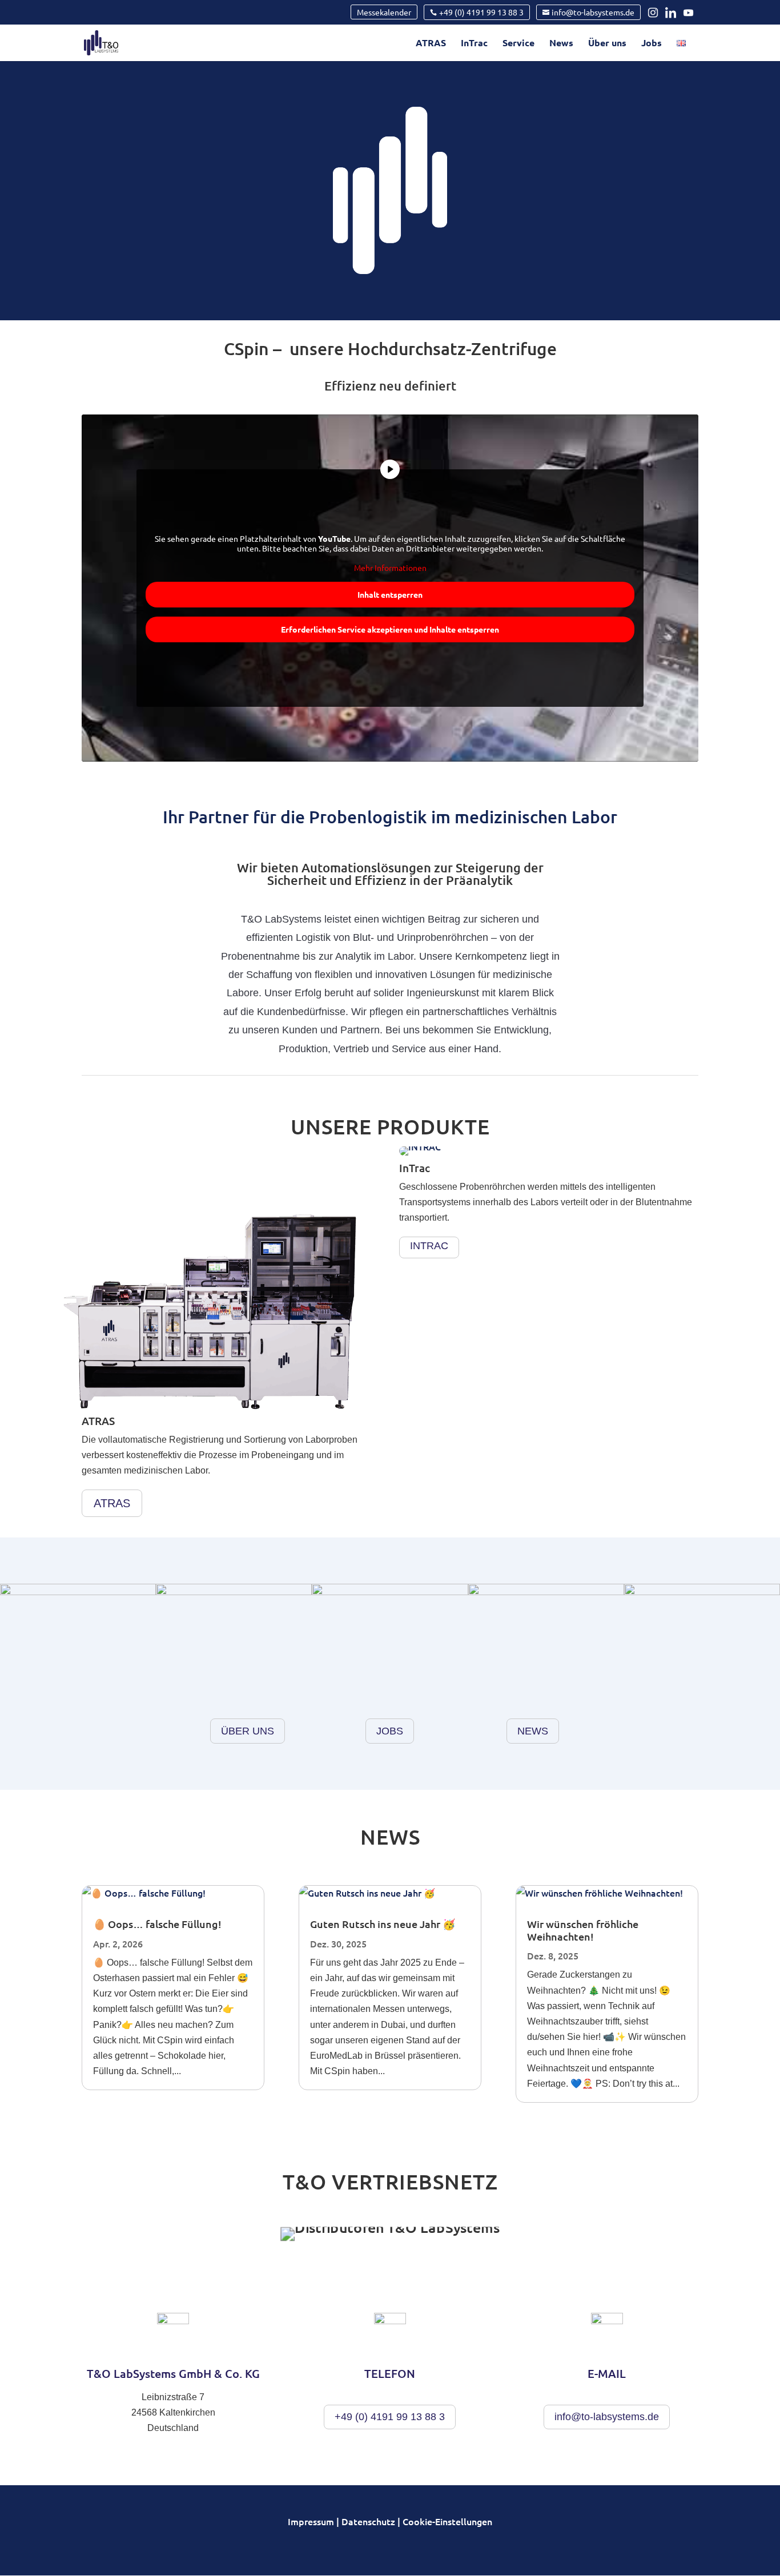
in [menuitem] (656, 13)
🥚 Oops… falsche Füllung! (157, 1924)
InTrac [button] (429, 1246)
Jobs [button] (390, 1731)
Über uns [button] (248, 1731)
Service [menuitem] (518, 44)
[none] (384, 12)
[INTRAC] (420, 1152)
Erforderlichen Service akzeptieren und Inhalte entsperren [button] (390, 629)
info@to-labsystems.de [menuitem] (593, 12)
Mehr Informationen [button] (390, 568)
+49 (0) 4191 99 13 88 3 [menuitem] (481, 12)
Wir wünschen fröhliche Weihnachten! (583, 1930)
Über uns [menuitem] (607, 44)
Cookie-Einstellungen (447, 2521)
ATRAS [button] (112, 1503)
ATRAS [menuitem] (431, 44)
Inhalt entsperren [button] (390, 594)
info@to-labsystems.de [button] (607, 2417)
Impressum (311, 2521)
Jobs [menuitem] (652, 44)
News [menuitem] (561, 44)
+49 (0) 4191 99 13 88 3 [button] (390, 2417)
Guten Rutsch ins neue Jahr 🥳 (383, 1924)
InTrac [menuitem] (474, 44)
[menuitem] (681, 50)
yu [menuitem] (690, 13)
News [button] (533, 1731)
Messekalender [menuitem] (384, 12)
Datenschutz (368, 2521)
